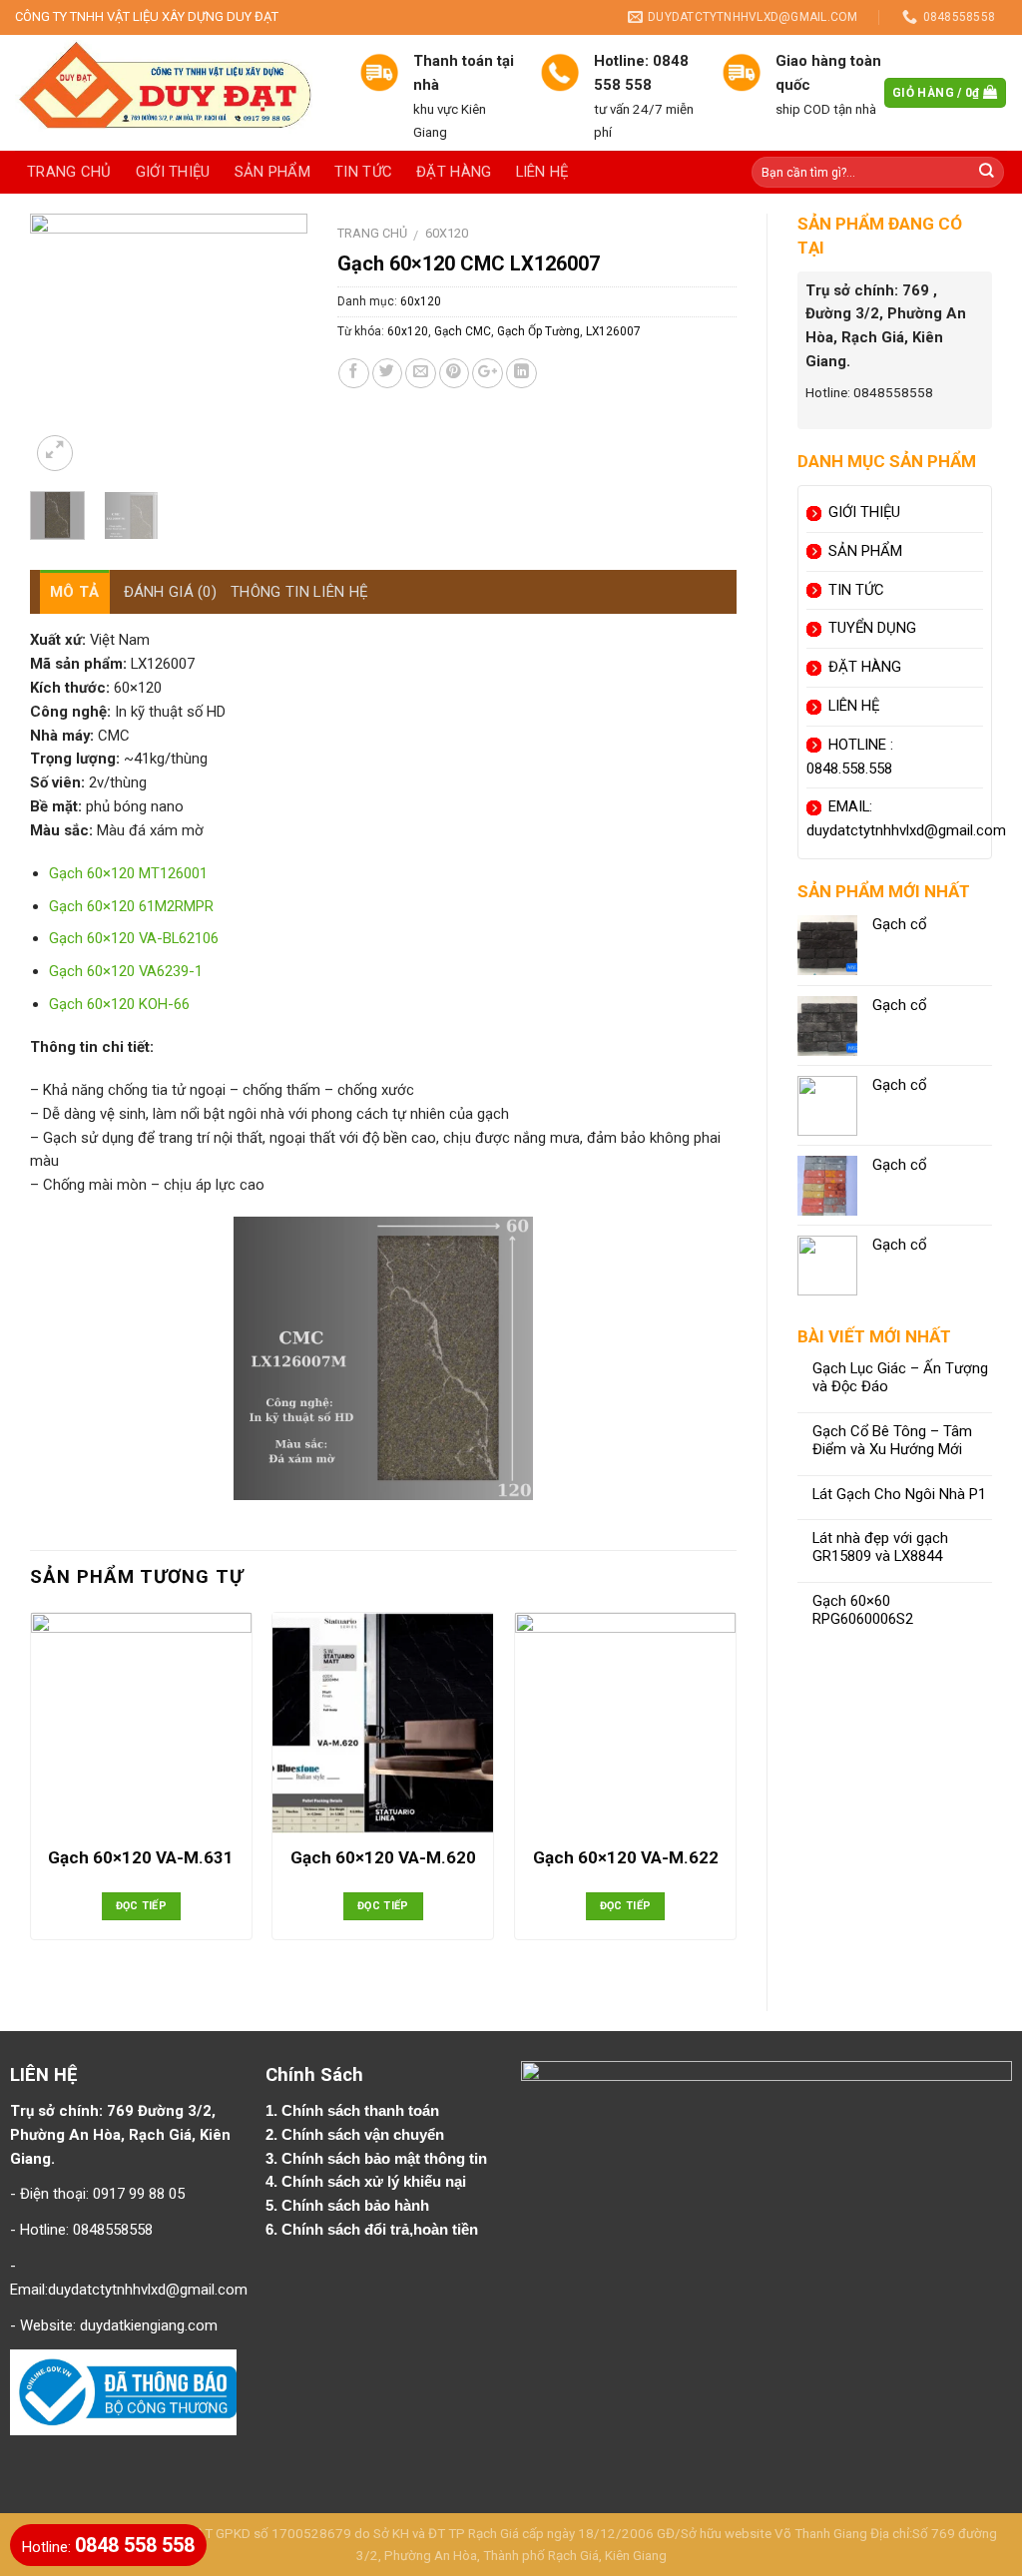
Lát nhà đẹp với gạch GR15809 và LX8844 (880, 1547)
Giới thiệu (173, 172)
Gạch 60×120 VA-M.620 (383, 1857)
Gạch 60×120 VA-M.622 (626, 1857)
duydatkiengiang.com (149, 2325)
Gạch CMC (463, 331)
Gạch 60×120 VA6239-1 (126, 971)
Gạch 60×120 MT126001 (128, 873)
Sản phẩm (272, 172)
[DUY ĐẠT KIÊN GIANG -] (172, 93)
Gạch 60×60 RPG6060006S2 (863, 1610)
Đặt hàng (454, 172)
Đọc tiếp (142, 1906)
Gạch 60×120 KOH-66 (119, 1004)
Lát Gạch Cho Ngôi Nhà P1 (899, 1495)
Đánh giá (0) (171, 592)
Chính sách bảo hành (357, 2206)
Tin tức (363, 172)
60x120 (447, 233)
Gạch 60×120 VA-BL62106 (134, 938)
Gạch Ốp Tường (538, 331)
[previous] (61, 345)
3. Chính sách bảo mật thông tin (378, 2159)
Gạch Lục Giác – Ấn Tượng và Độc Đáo (900, 1378)
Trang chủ (69, 172)
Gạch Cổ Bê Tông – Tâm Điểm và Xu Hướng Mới (892, 1441)
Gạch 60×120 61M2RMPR (131, 906)
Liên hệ (542, 172)
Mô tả (75, 592)
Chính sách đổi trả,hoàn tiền (380, 2230)
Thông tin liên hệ (299, 592)
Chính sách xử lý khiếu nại (376, 2182)
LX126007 (613, 331)
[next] (276, 345)
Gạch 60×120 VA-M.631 (141, 1857)
